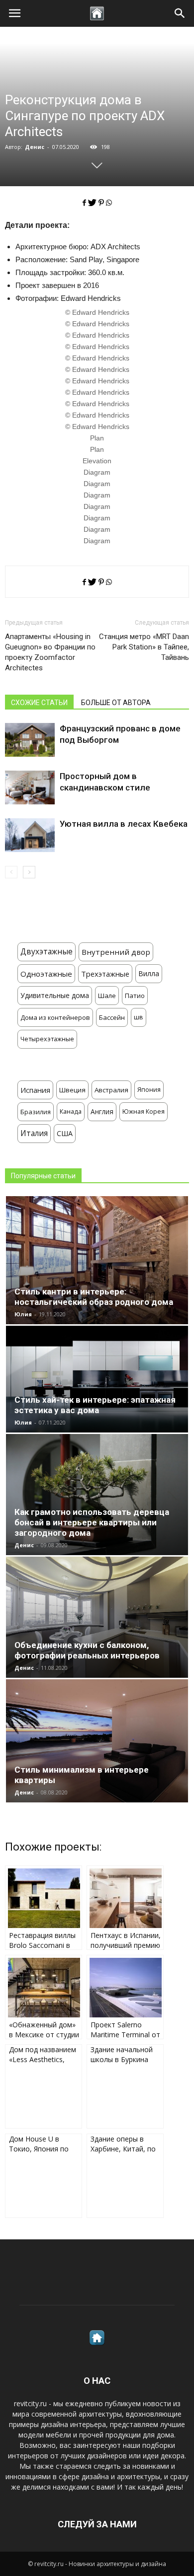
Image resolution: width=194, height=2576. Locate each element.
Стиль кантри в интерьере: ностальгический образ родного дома (94, 1297)
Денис (35, 147)
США (65, 1133)
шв (139, 1017)
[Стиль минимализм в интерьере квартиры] (97, 1741)
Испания (35, 1090)
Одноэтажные (46, 974)
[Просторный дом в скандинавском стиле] (30, 788)
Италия (34, 1133)
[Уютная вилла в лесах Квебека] (30, 835)
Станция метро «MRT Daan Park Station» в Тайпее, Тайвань (144, 647)
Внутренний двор (116, 952)
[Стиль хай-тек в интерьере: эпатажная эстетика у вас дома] (97, 1379)
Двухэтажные (47, 952)
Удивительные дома (55, 995)
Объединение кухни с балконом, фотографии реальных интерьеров (87, 1650)
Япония (149, 1090)
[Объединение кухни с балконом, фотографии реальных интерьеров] (97, 1617)
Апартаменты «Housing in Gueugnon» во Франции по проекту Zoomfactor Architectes (50, 652)
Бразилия (36, 1112)
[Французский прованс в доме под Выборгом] (30, 740)
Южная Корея (144, 1111)
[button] (180, 13)
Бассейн (112, 1017)
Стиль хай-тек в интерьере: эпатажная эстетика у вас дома (95, 1405)
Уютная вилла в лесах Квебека (124, 824)
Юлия (23, 1314)
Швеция (72, 1090)
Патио (135, 996)
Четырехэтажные (47, 1039)
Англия (102, 1111)
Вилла (149, 973)
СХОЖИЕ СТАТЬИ (39, 703)
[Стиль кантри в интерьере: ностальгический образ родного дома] (97, 1260)
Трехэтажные (105, 974)
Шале (107, 996)
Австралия (111, 1090)
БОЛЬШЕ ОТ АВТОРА (116, 703)
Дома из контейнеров (55, 1017)
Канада (71, 1111)
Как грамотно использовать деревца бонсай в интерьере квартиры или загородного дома (92, 1522)
